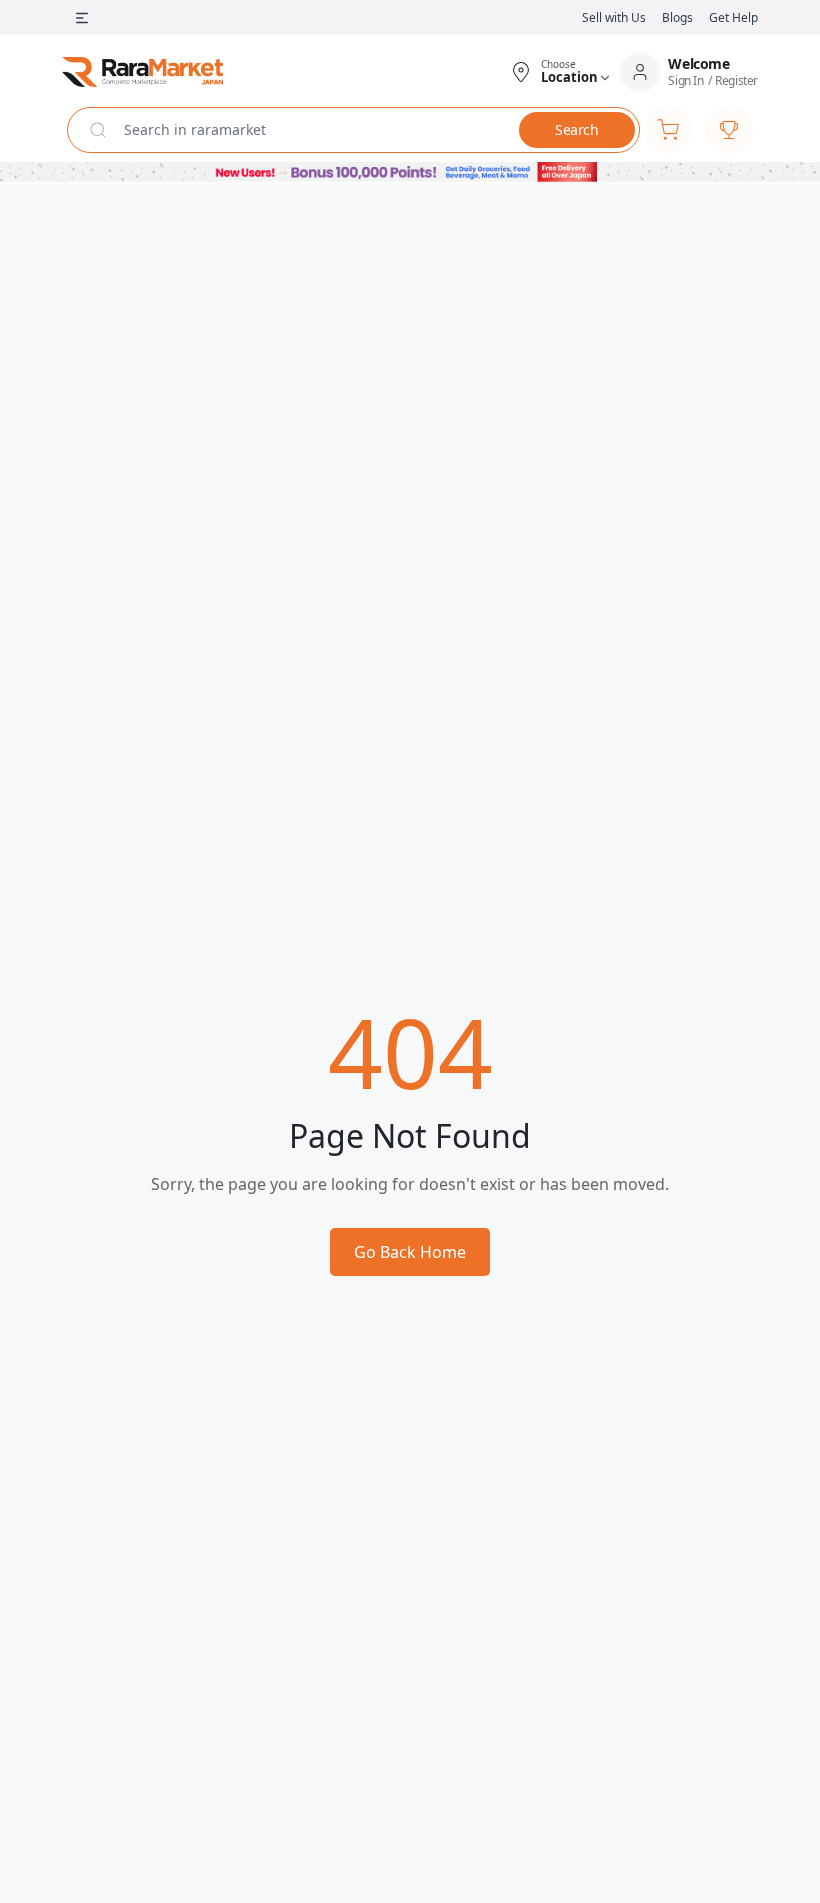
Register (736, 81)
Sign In (685, 81)
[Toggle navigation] (82, 18)
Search (576, 129)
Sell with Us (614, 17)
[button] (560, 72)
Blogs (677, 17)
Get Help (733, 17)
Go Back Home (410, 1252)
